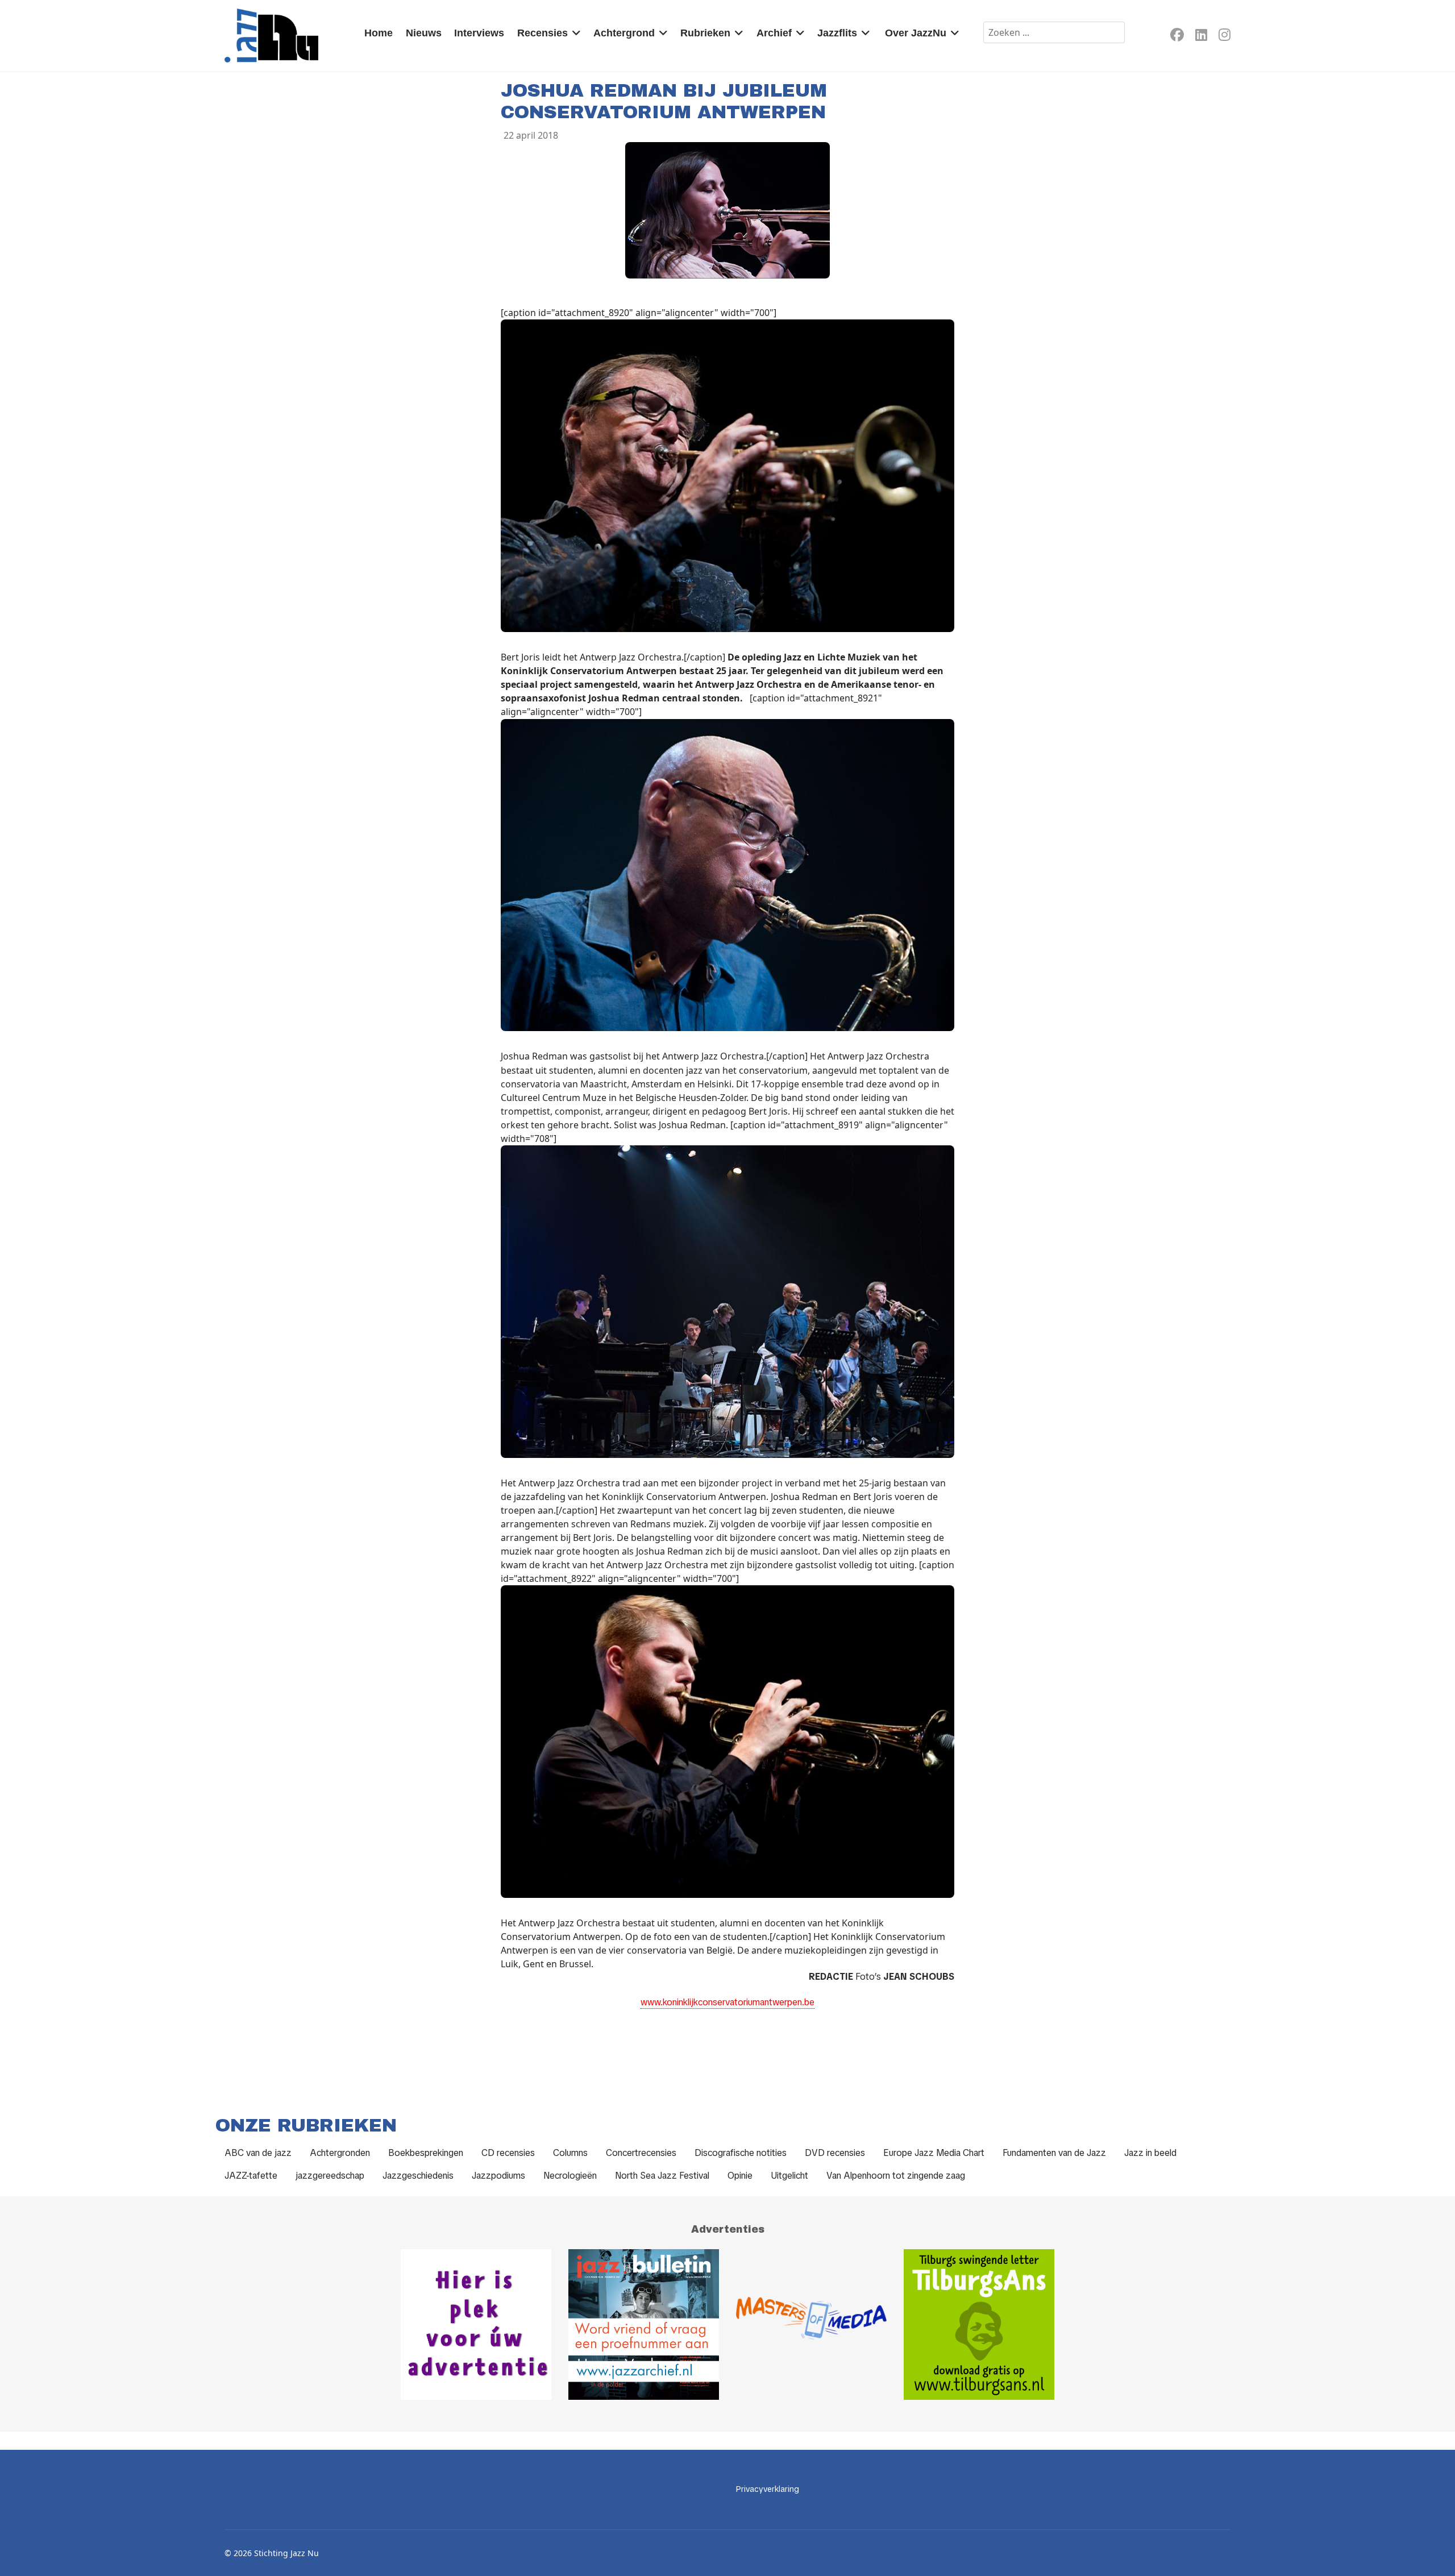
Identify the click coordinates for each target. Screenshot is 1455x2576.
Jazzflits (837, 33)
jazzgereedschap (330, 2176)
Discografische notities (741, 2153)
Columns (570, 2153)
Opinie (740, 2176)
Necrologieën (570, 2176)
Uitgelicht (789, 2176)
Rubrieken (705, 33)
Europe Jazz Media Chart (934, 2153)
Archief (774, 33)
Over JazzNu (916, 33)
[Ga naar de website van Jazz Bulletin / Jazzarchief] (644, 2324)
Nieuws (424, 33)
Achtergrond (624, 33)
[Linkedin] (1201, 37)
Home (379, 33)
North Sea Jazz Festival (662, 2176)
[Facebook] (1177, 37)
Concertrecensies (641, 2153)
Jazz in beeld (1150, 2153)
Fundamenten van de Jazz (1054, 2153)
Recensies (542, 33)
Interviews (479, 33)
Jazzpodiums (498, 2176)
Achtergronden (340, 2153)
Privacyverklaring (768, 2489)
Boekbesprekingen (426, 2153)
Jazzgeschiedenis (418, 2176)
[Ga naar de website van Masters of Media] (811, 2324)
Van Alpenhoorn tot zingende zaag (896, 2176)
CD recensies (508, 2153)
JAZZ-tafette (251, 2176)
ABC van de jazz (258, 2153)
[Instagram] (1225, 37)
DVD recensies (835, 2153)
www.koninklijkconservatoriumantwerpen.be (727, 2002)
